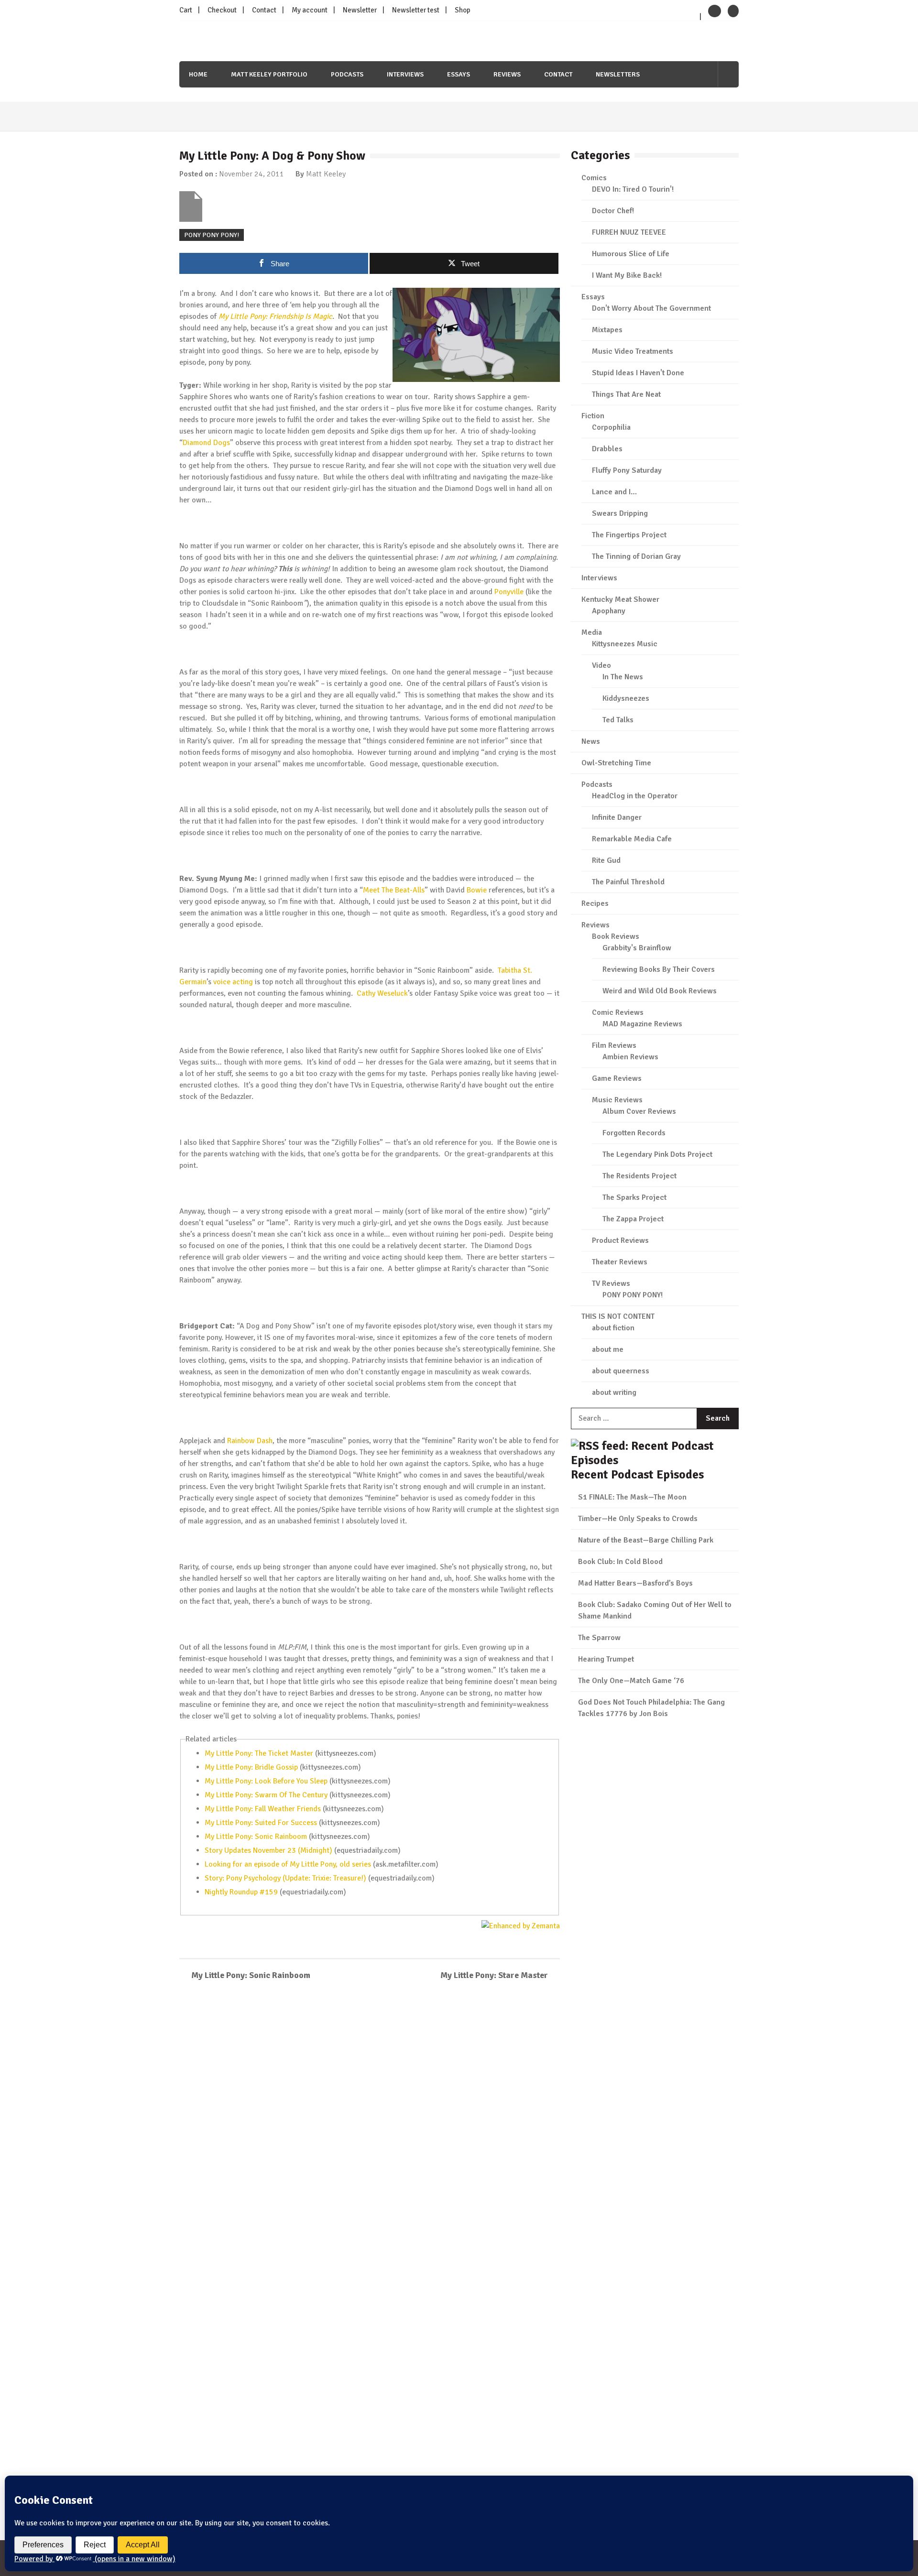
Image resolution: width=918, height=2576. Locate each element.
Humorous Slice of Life (631, 254)
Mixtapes (607, 330)
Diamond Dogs (206, 443)
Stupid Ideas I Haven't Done (638, 373)
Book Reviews (616, 936)
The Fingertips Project (629, 535)
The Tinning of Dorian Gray (636, 556)
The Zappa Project (633, 1219)
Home (198, 74)
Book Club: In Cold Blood (620, 1562)
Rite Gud (606, 860)
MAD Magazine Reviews (642, 1024)
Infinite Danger (617, 817)
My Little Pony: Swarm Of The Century (266, 1795)
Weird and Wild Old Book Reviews (660, 991)
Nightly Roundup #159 (241, 1892)
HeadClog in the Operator (635, 796)
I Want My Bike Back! (627, 275)
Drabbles (607, 449)
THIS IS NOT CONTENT (618, 1316)
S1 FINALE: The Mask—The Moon (632, 1497)
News (591, 741)
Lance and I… (614, 492)
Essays (459, 74)
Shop (463, 10)
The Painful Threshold (628, 882)
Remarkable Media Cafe (632, 839)
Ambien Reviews (630, 1057)
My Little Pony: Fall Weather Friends (263, 1809)
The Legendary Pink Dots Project (657, 1154)
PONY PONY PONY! (212, 235)
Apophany (609, 611)
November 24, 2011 (251, 174)
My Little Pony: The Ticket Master (259, 1753)
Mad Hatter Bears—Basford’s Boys (635, 1583)
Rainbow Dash (250, 1441)
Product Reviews (620, 1240)
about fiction (613, 1328)
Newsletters (618, 74)
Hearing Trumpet (606, 1659)
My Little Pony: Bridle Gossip (251, 1767)
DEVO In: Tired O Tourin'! (633, 189)
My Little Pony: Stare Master (494, 1975)
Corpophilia (611, 427)
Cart (186, 10)
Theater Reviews (620, 1262)
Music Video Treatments (633, 351)
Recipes (595, 903)
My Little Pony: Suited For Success (261, 1823)
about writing (614, 1392)
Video (601, 665)
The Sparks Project (634, 1197)
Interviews (405, 74)
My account (310, 10)
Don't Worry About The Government (651, 308)
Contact (264, 10)
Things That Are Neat (626, 394)
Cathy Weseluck (382, 993)
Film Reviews (614, 1045)
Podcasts (347, 74)
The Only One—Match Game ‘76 (631, 1681)
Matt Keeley (326, 174)
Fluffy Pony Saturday (627, 470)
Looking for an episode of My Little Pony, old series (288, 1864)
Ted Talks (618, 720)
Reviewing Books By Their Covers (659, 969)
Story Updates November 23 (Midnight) (268, 1850)
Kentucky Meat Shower (620, 599)
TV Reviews (611, 1283)
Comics (594, 178)
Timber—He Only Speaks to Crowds (638, 1519)
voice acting (233, 982)
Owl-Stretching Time (616, 763)
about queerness (621, 1371)
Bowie (477, 890)
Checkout (222, 10)
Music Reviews (617, 1100)
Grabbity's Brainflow (637, 948)
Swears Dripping (620, 513)
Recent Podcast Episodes (637, 1474)
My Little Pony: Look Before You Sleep (266, 1781)
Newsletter (360, 10)
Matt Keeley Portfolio (269, 74)
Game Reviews (617, 1078)
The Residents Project (639, 1176)
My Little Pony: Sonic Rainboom (256, 1837)
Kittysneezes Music (625, 644)
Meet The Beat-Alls (394, 890)
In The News (623, 677)
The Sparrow (599, 1638)
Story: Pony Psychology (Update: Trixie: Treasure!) (285, 1878)
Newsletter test (416, 10)
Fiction (593, 416)
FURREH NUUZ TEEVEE (629, 232)
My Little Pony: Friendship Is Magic (275, 316)
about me (608, 1349)
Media (592, 632)
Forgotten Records (634, 1133)
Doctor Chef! (613, 211)
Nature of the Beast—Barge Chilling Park (646, 1540)
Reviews (507, 74)
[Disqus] (370, 2127)
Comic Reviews (618, 1012)
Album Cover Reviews (639, 1111)
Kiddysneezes (626, 698)
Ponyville (509, 592)
